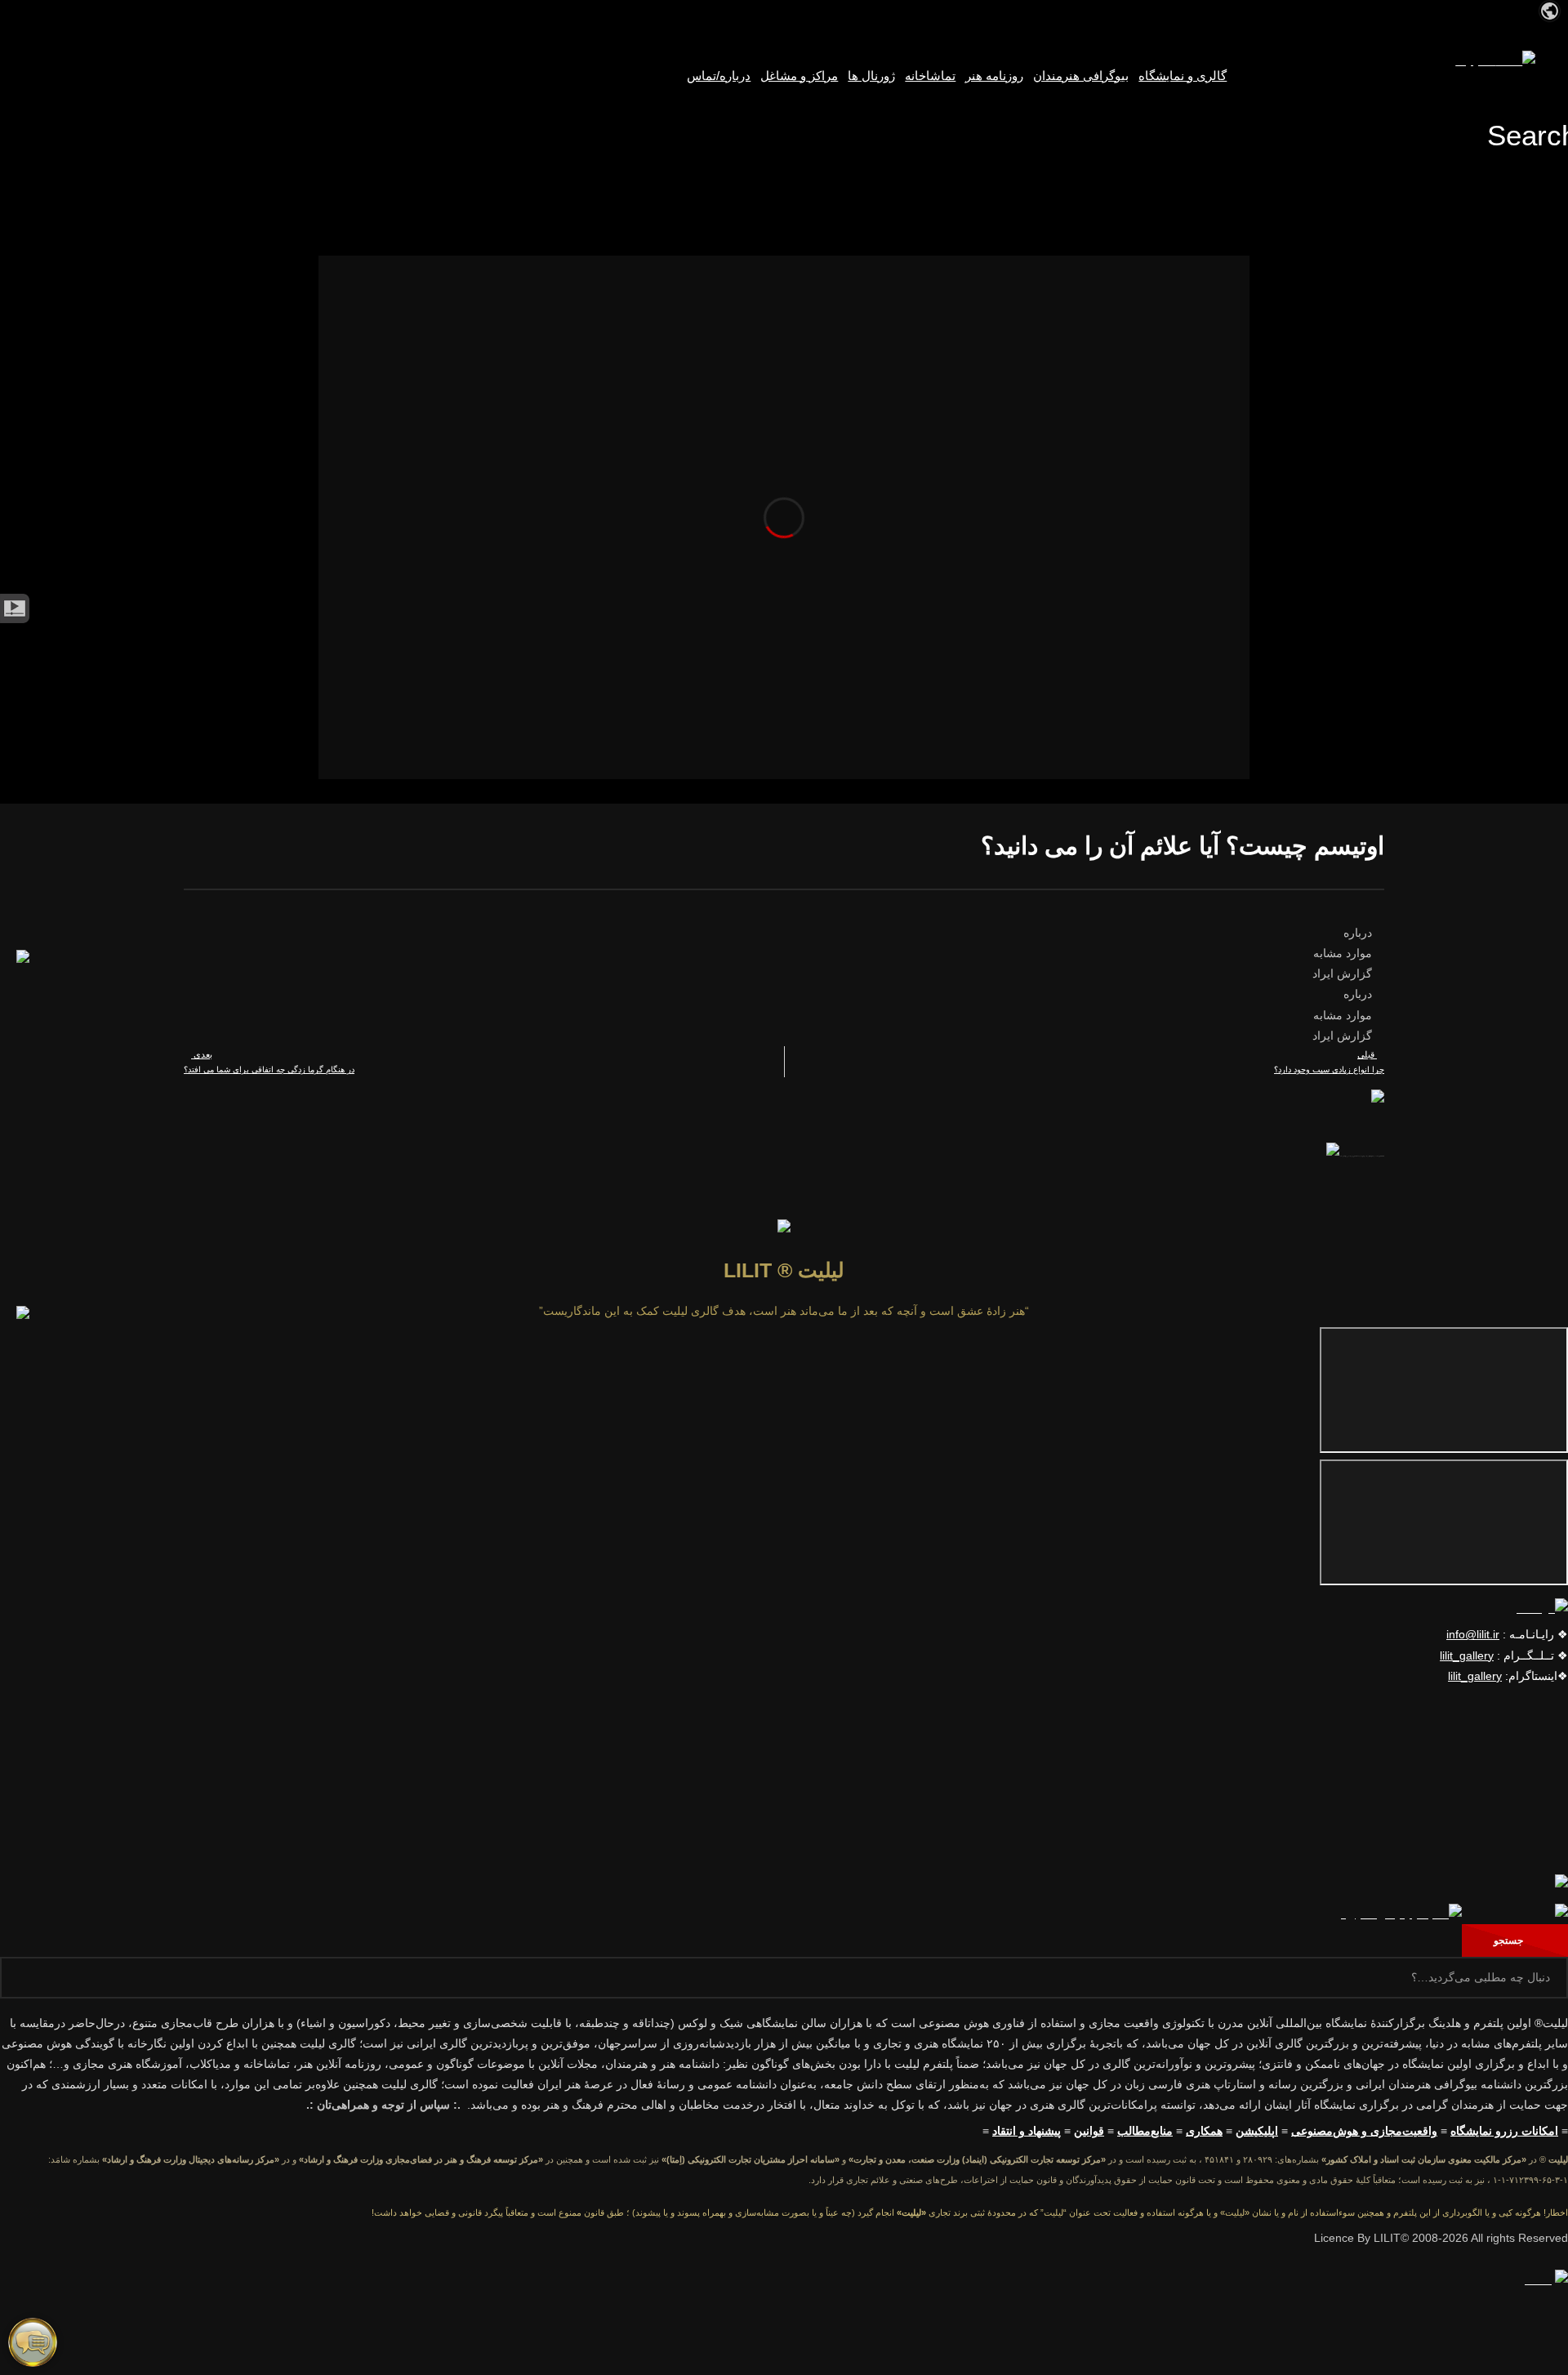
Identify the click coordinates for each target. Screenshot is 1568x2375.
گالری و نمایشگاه (1183, 76)
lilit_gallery (1467, 1655)
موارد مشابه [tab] (1344, 953)
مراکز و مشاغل (799, 76)
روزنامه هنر (994, 76)
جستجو (1511, 1941)
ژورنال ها (871, 76)
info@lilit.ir (1473, 1634)
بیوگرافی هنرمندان (1081, 76)
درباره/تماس (719, 76)
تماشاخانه (930, 76)
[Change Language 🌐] (1550, 10)
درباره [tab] (1359, 933)
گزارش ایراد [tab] (1344, 974)
